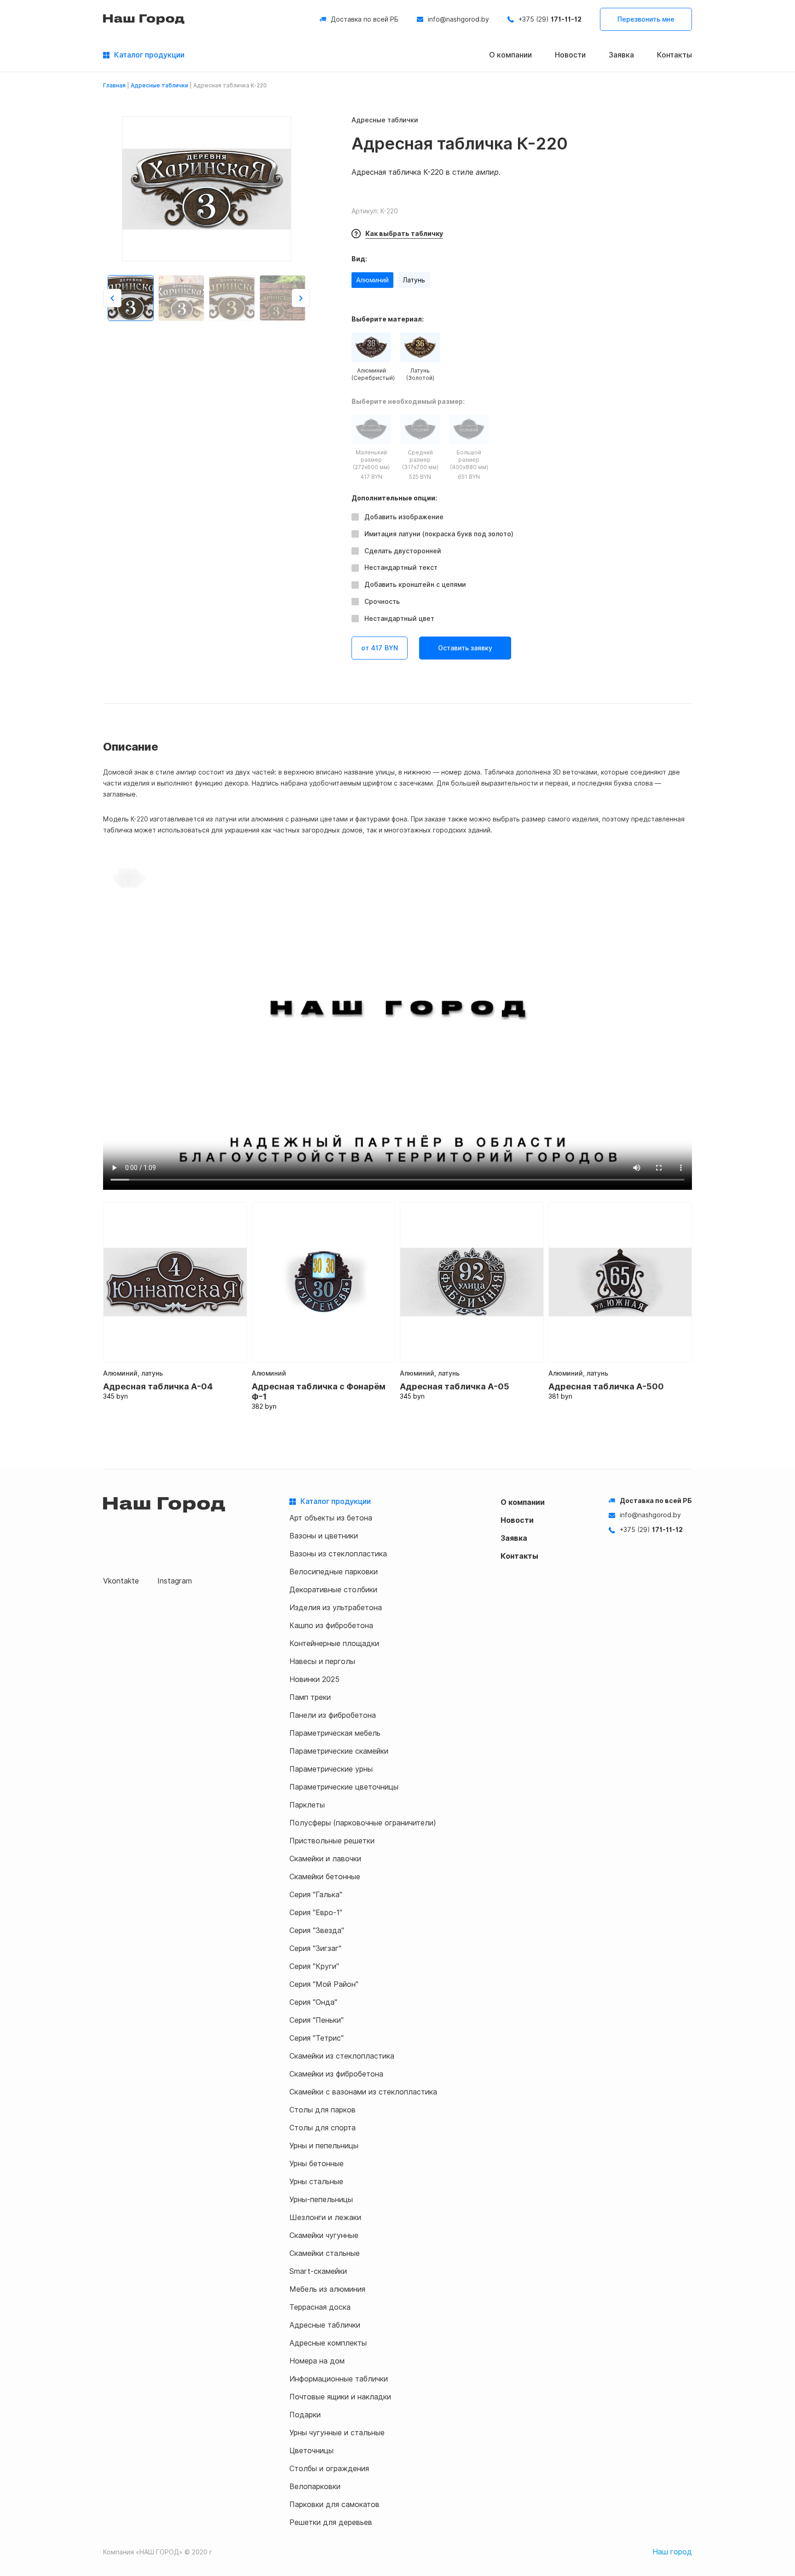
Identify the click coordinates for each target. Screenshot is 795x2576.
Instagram (175, 1581)
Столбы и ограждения (329, 2469)
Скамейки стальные (325, 2253)
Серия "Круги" (314, 1966)
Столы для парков (323, 2110)
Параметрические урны (331, 1769)
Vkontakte (121, 1581)
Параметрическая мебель (335, 1733)
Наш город (672, 2552)
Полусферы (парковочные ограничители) (363, 1823)
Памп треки (310, 1697)
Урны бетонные (317, 2164)
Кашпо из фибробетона (331, 1626)
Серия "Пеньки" (317, 2020)
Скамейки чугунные (324, 2235)
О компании (510, 55)
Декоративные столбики (333, 1590)
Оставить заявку (465, 648)
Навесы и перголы (322, 1661)
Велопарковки (315, 2487)
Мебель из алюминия (327, 2289)
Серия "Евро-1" (316, 1913)
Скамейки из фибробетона (336, 2074)
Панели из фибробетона (333, 1715)
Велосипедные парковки (334, 1572)
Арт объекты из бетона (331, 1518)
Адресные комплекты (328, 2343)
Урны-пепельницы (321, 2200)
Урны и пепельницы (324, 2146)
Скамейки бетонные (325, 1877)
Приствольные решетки (332, 1841)
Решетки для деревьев (331, 2522)
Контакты (674, 55)
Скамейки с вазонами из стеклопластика (363, 2092)
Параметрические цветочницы (344, 1787)
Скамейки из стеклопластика (342, 2056)
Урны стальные (316, 2182)
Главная (114, 86)
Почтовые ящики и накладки (340, 2397)
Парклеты (307, 1805)
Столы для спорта (323, 2128)
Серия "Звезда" (317, 1931)
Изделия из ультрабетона (336, 1608)
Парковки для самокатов (334, 2504)
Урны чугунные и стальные (337, 2433)
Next (301, 298)
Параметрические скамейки (339, 1751)
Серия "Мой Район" (324, 1984)
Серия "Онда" (313, 2002)
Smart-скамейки (318, 2271)
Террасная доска (320, 2307)
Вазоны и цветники (324, 1536)
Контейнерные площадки (334, 1644)
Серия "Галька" (316, 1895)
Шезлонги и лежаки (325, 2217)
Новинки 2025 (314, 1679)
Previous (112, 298)
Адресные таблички (159, 86)
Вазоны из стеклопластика (338, 1554)
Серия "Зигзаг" (315, 1948)
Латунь (414, 280)
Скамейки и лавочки (325, 1859)
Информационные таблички (339, 2379)
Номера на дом (317, 2361)
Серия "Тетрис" (317, 2038)
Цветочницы (311, 2451)
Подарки (305, 2415)
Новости (570, 55)
